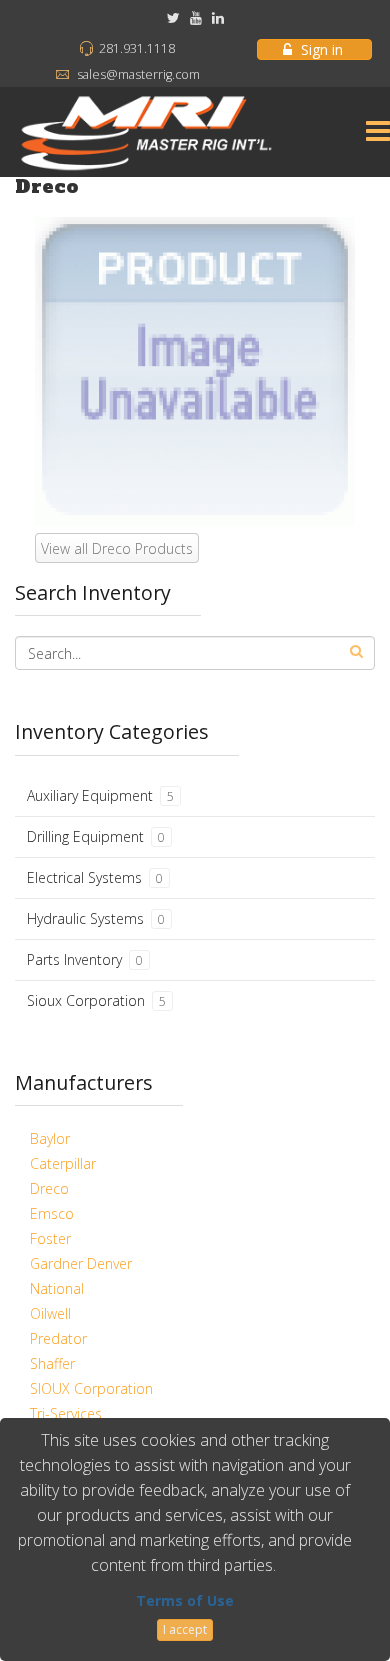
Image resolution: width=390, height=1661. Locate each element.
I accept (185, 1629)
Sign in (322, 49)
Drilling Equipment (96, 836)
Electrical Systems (95, 877)
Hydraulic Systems (96, 918)
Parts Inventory (85, 959)
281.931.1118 (137, 48)
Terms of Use (185, 1600)
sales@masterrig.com (138, 74)
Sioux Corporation (96, 1000)
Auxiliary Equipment (100, 795)
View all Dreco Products (117, 548)
